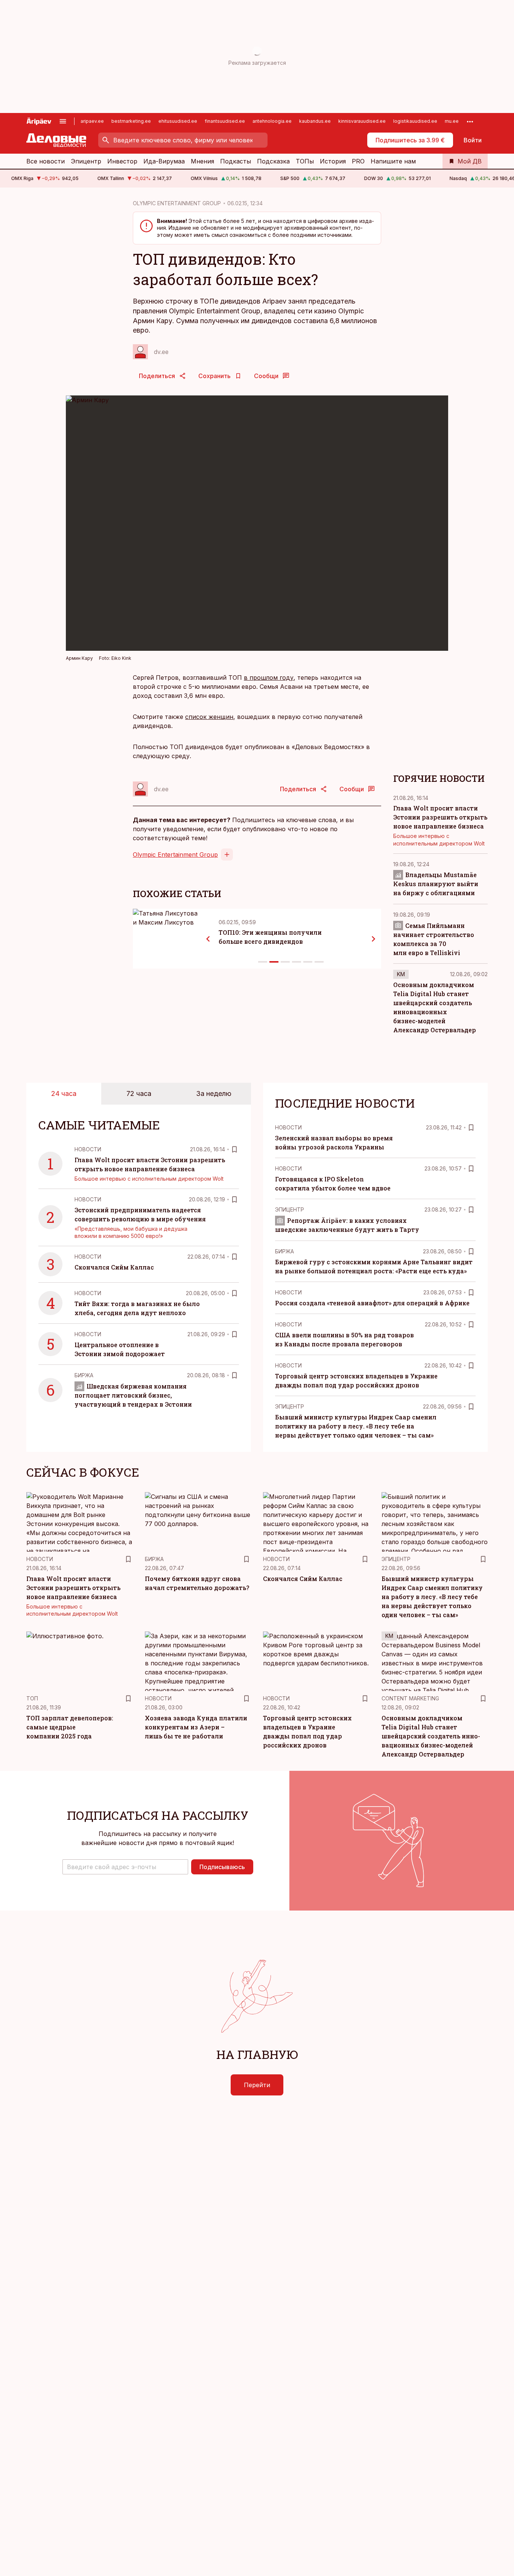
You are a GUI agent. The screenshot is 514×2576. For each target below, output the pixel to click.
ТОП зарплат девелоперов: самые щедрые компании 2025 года (70, 1727)
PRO (358, 161)
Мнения (202, 161)
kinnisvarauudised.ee (362, 121)
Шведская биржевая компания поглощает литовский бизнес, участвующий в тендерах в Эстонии (133, 1395)
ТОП (32, 1698)
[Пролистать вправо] (374, 939)
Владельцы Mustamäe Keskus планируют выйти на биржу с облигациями (436, 884)
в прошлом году (269, 678)
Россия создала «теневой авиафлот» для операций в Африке (372, 1303)
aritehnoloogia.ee (272, 121)
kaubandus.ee (315, 121)
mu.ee (452, 121)
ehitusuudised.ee (178, 121)
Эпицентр (86, 161)
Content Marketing (410, 1698)
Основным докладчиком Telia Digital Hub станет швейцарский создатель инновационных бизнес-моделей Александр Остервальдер (431, 1736)
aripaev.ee (92, 121)
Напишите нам (393, 161)
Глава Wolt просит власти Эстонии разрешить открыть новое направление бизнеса (440, 817)
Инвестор (122, 161)
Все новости (46, 161)
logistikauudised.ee (415, 121)
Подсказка (273, 161)
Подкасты (236, 161)
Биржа (84, 1375)
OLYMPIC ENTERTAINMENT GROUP (177, 203)
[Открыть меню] (63, 121)
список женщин (209, 717)
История (333, 161)
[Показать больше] (470, 121)
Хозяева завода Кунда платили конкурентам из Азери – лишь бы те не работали (196, 1727)
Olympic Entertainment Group (175, 855)
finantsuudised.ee (225, 121)
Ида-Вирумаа (164, 161)
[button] (125, 1867)
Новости (88, 1149)
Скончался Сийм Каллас (114, 1267)
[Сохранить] (234, 1149)
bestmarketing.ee (131, 121)
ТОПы (305, 161)
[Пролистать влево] (208, 939)
